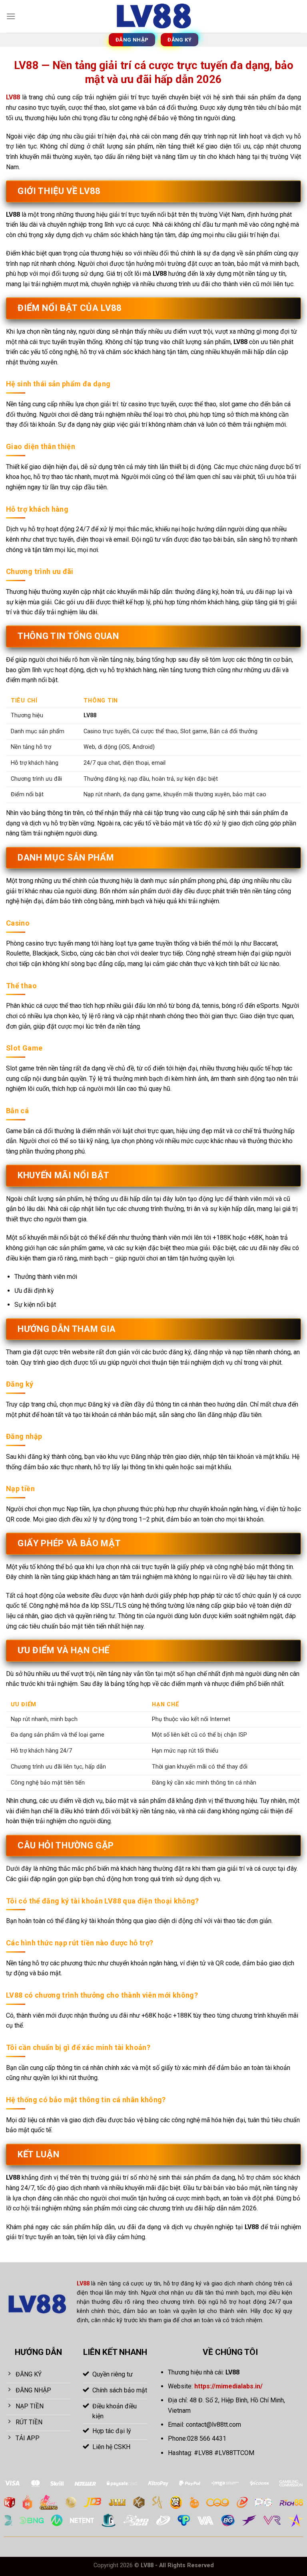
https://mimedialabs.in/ (228, 2386)
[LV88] (153, 16)
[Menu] (11, 16)
